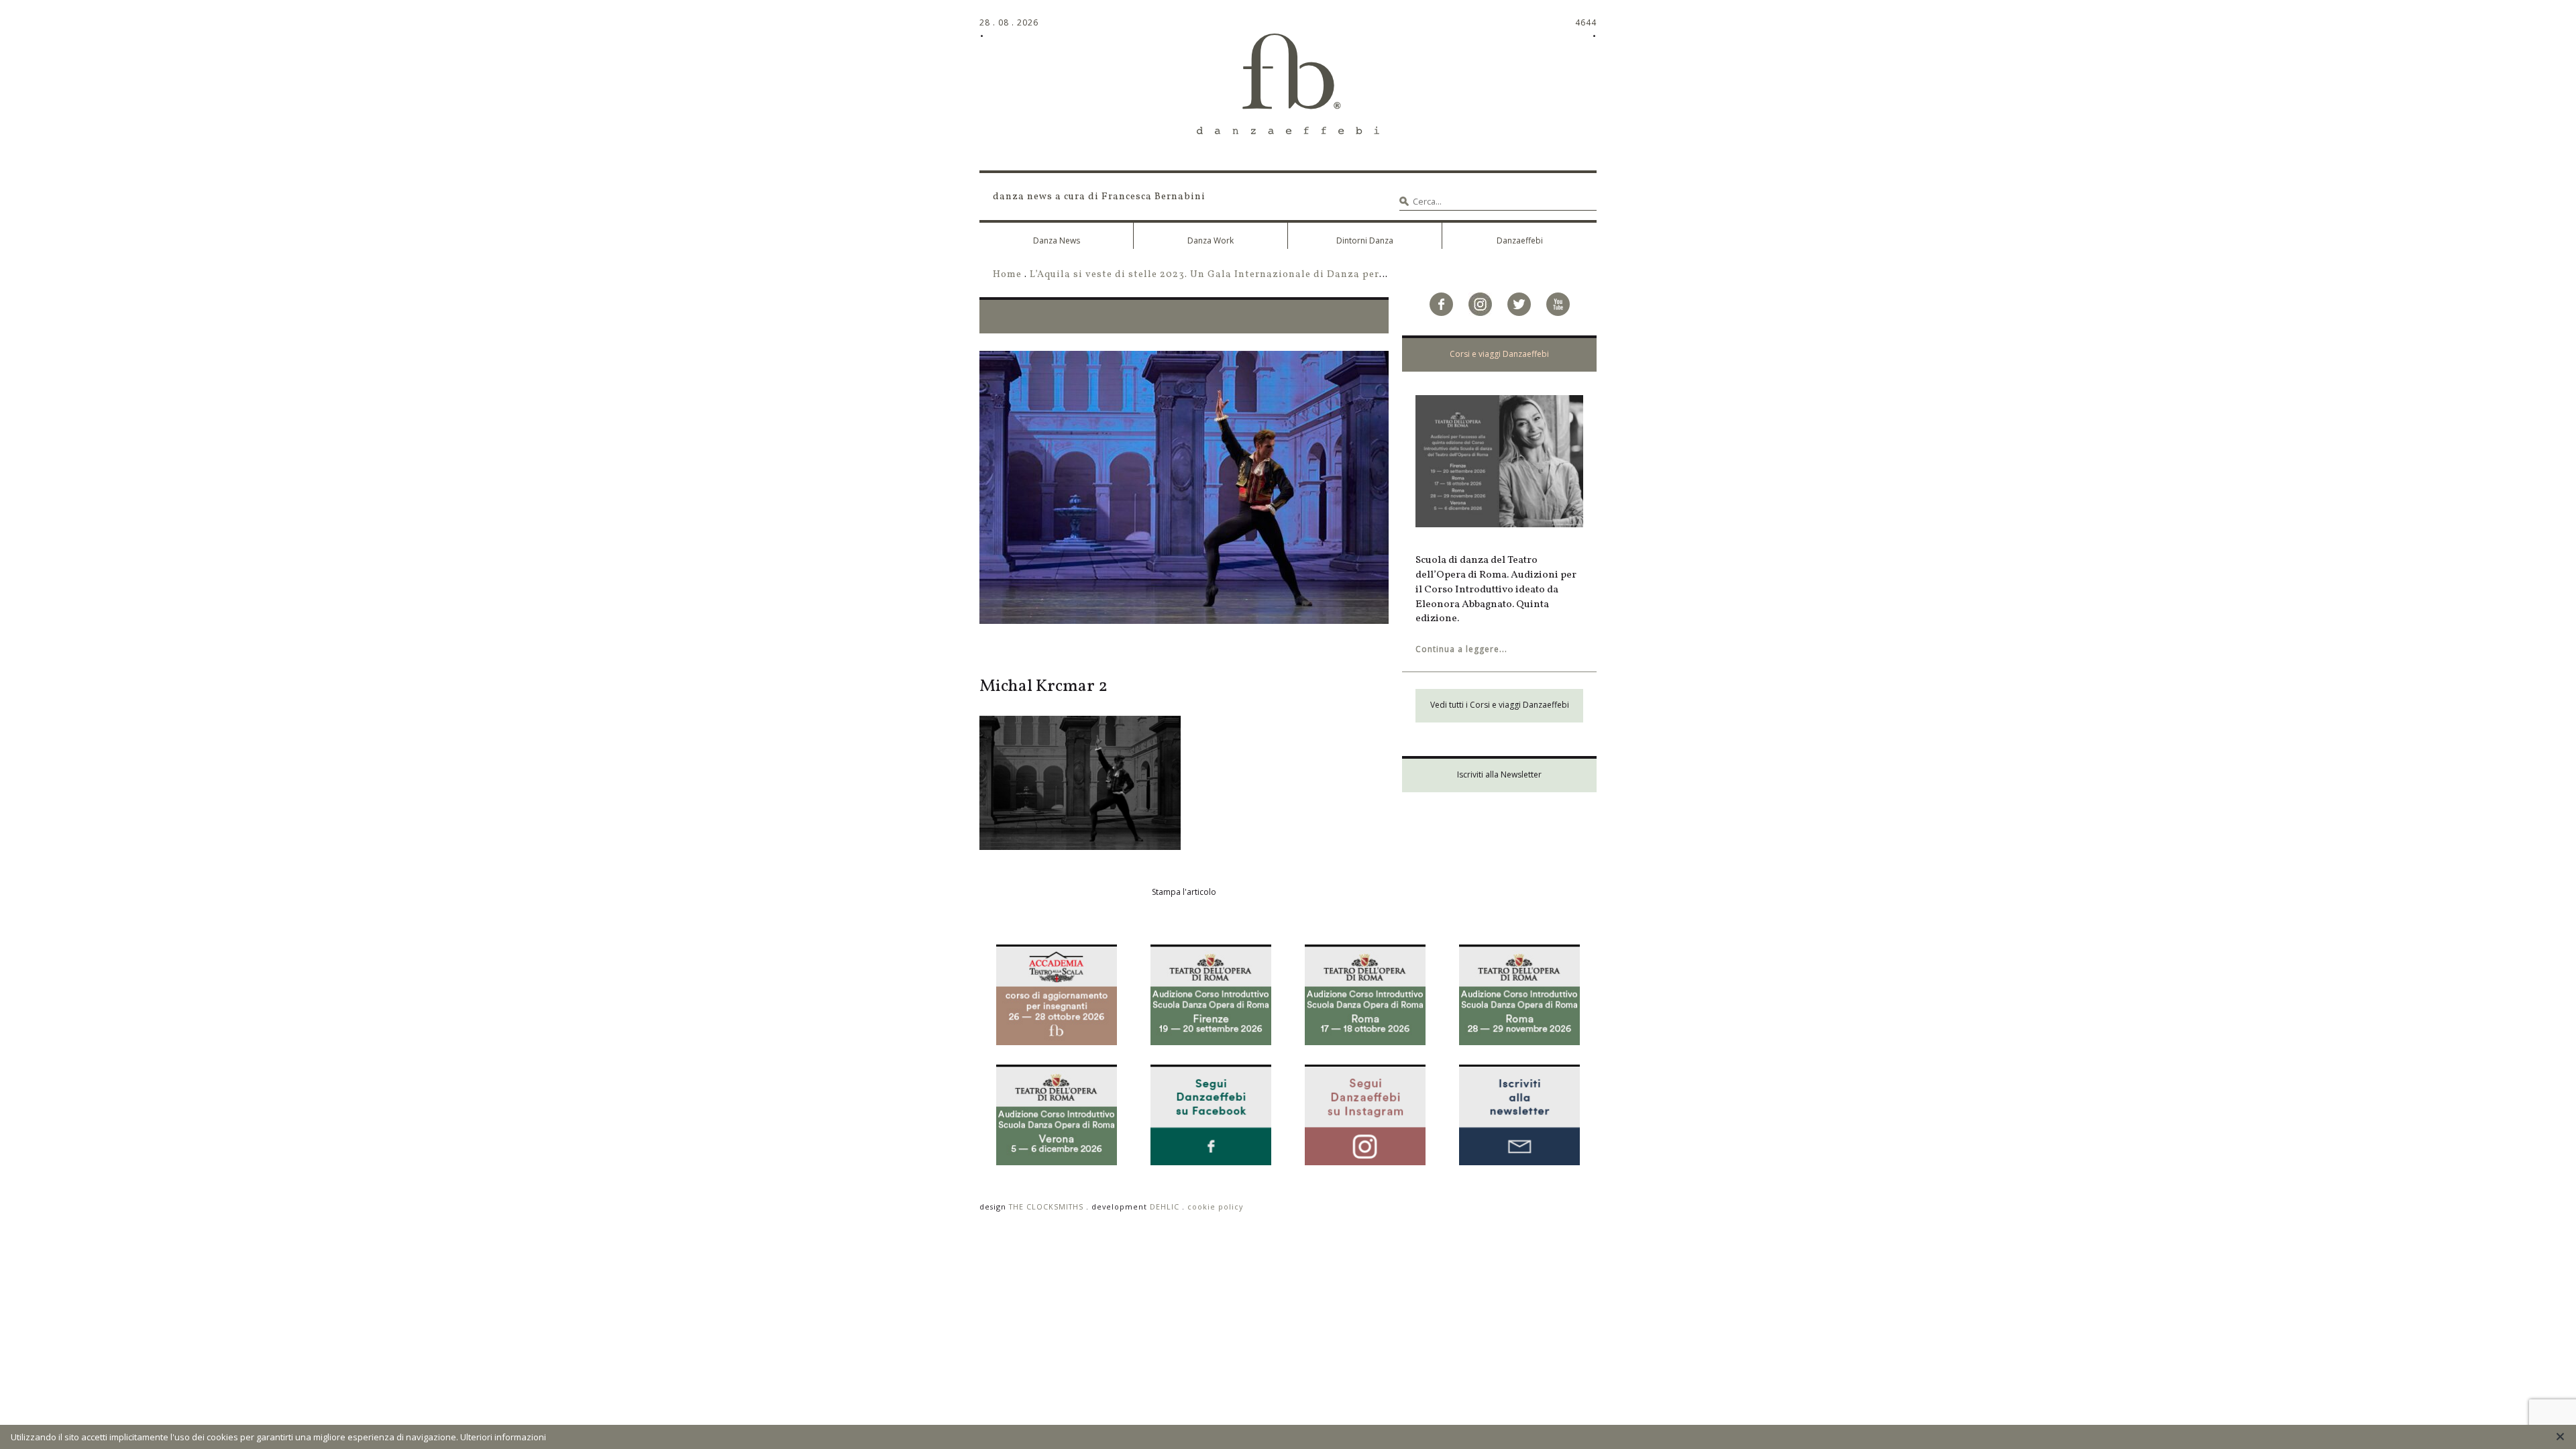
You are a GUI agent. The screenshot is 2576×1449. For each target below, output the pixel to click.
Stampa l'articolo (1184, 892)
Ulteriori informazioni (503, 1437)
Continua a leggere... (1461, 649)
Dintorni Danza (1365, 240)
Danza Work (1211, 240)
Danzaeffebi (1520, 240)
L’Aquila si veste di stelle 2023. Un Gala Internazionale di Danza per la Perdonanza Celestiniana (1277, 274)
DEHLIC (1165, 1206)
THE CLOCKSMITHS (1046, 1206)
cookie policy (1215, 1206)
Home (1007, 274)
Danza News (1057, 240)
